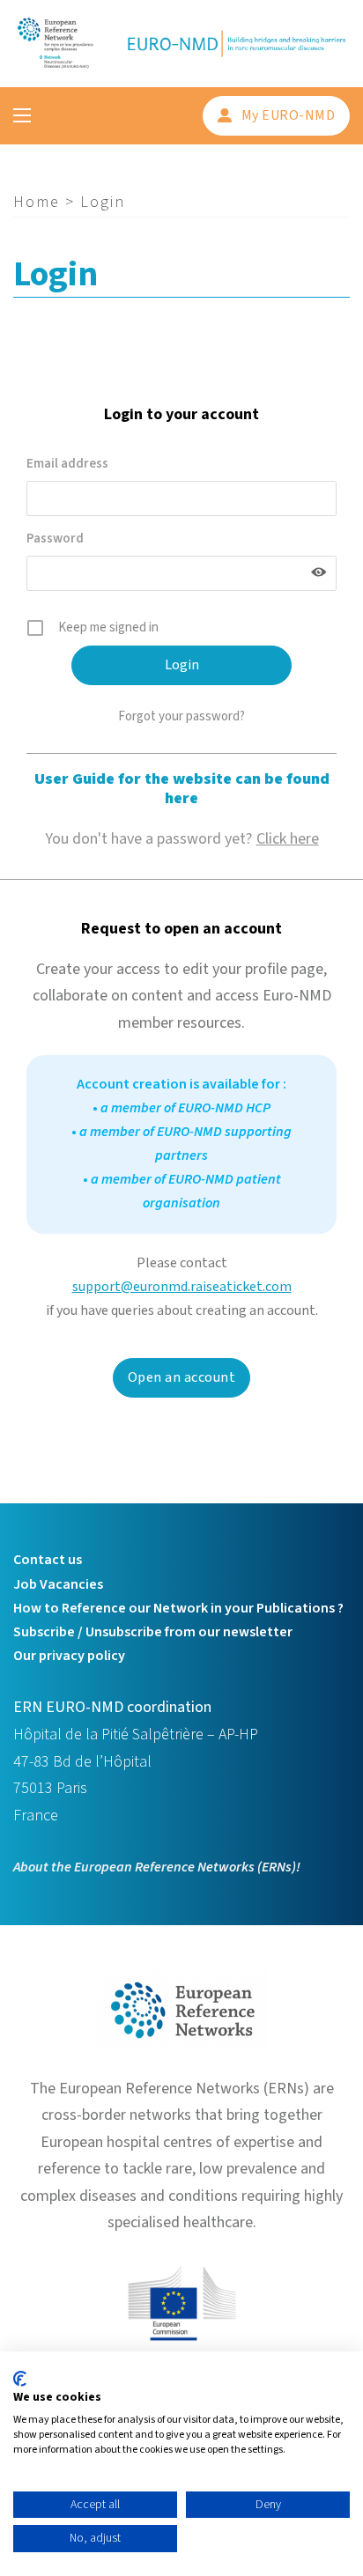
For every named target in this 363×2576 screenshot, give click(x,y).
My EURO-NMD (289, 115)
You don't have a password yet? (182, 839)
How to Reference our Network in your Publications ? (178, 1608)
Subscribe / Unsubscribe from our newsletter (153, 1632)
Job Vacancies (58, 1584)
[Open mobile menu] (22, 115)
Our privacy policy (69, 1656)
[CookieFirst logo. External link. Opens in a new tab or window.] (20, 2379)
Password (55, 539)
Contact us (48, 1560)
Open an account (182, 1377)
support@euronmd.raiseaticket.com (182, 1287)
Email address (67, 464)
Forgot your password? (181, 716)
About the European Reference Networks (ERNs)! (157, 1867)
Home (37, 202)
